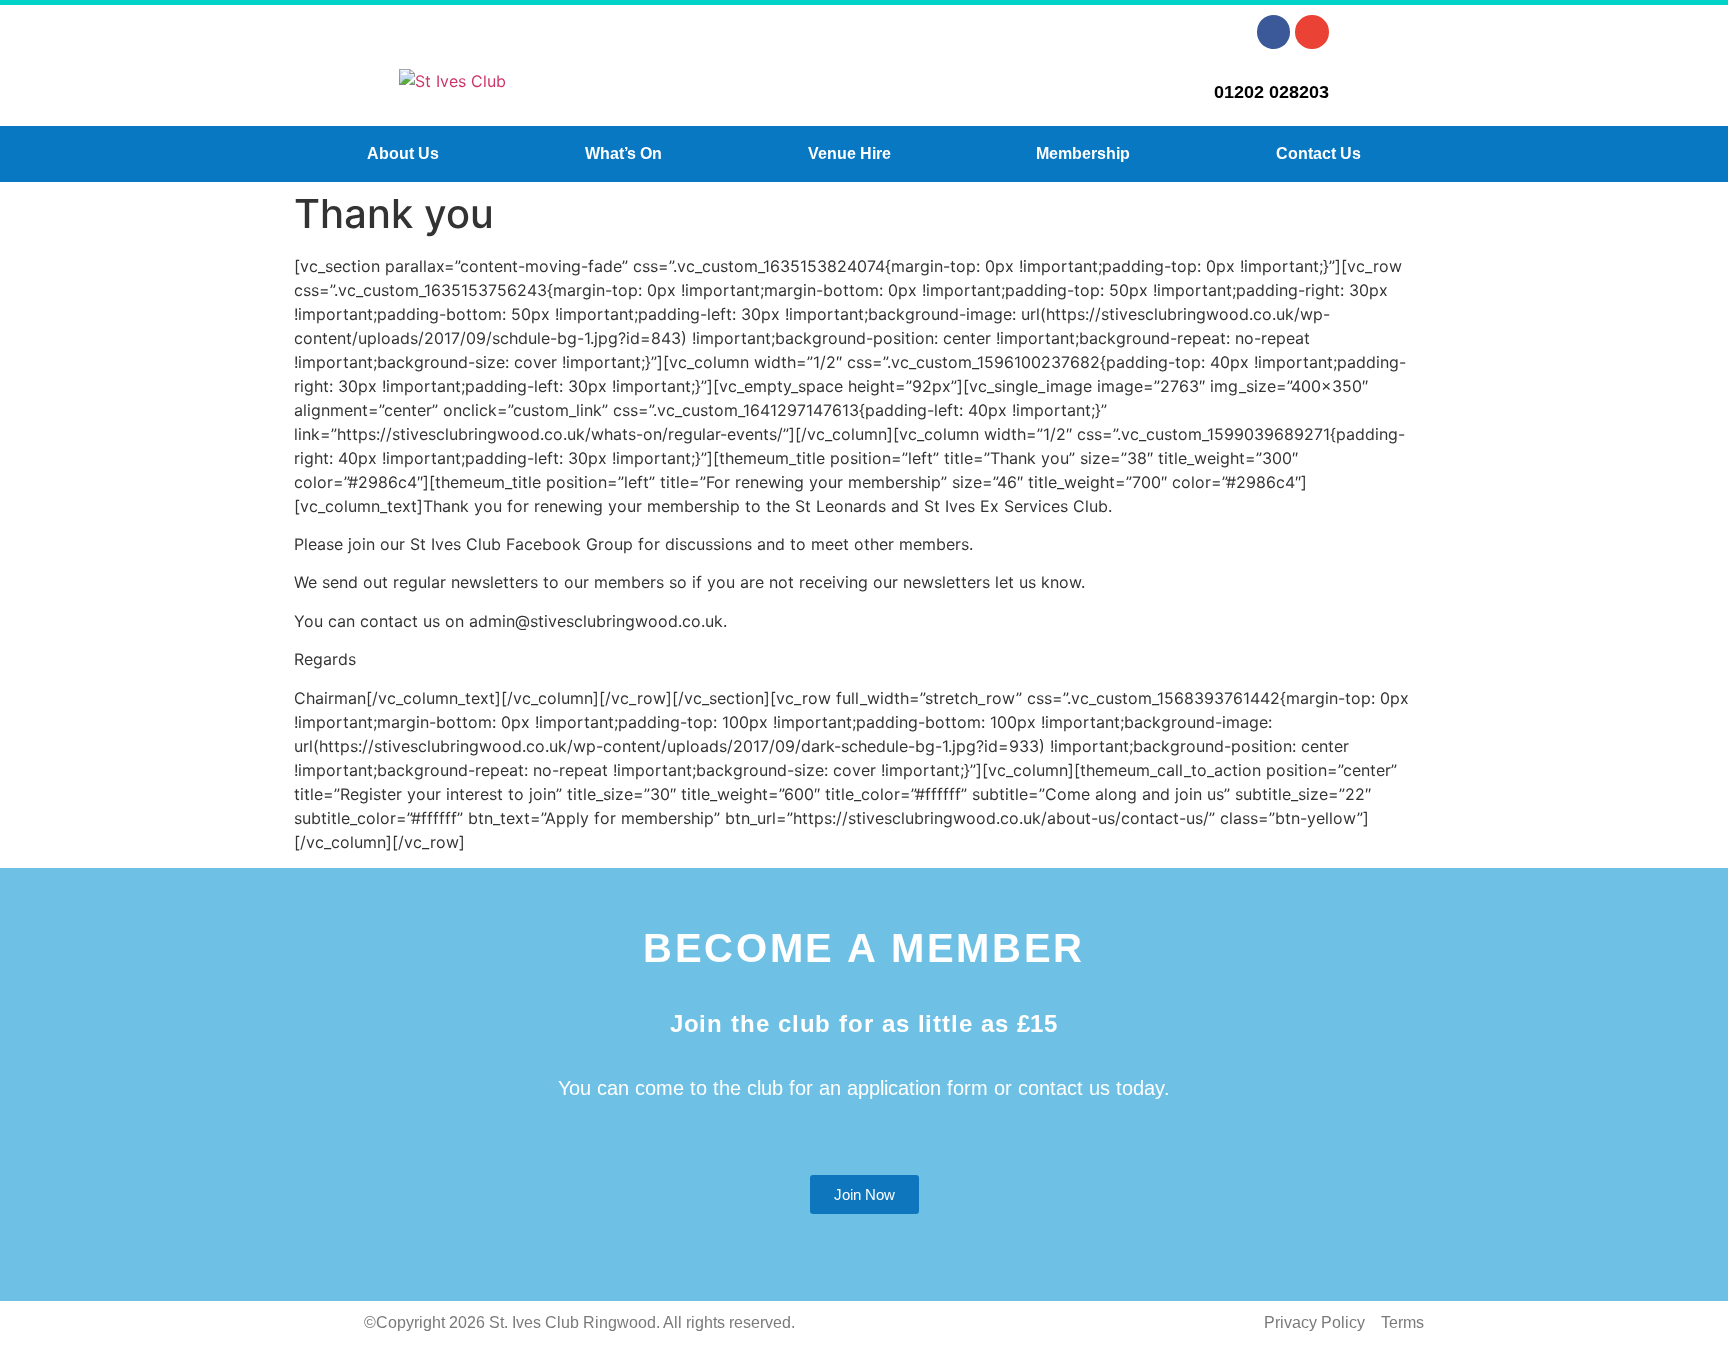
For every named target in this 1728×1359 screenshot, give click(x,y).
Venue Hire (849, 153)
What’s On (623, 153)
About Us (403, 153)
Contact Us (1318, 153)
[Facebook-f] (1274, 32)
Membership (1083, 153)
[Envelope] (1312, 32)
